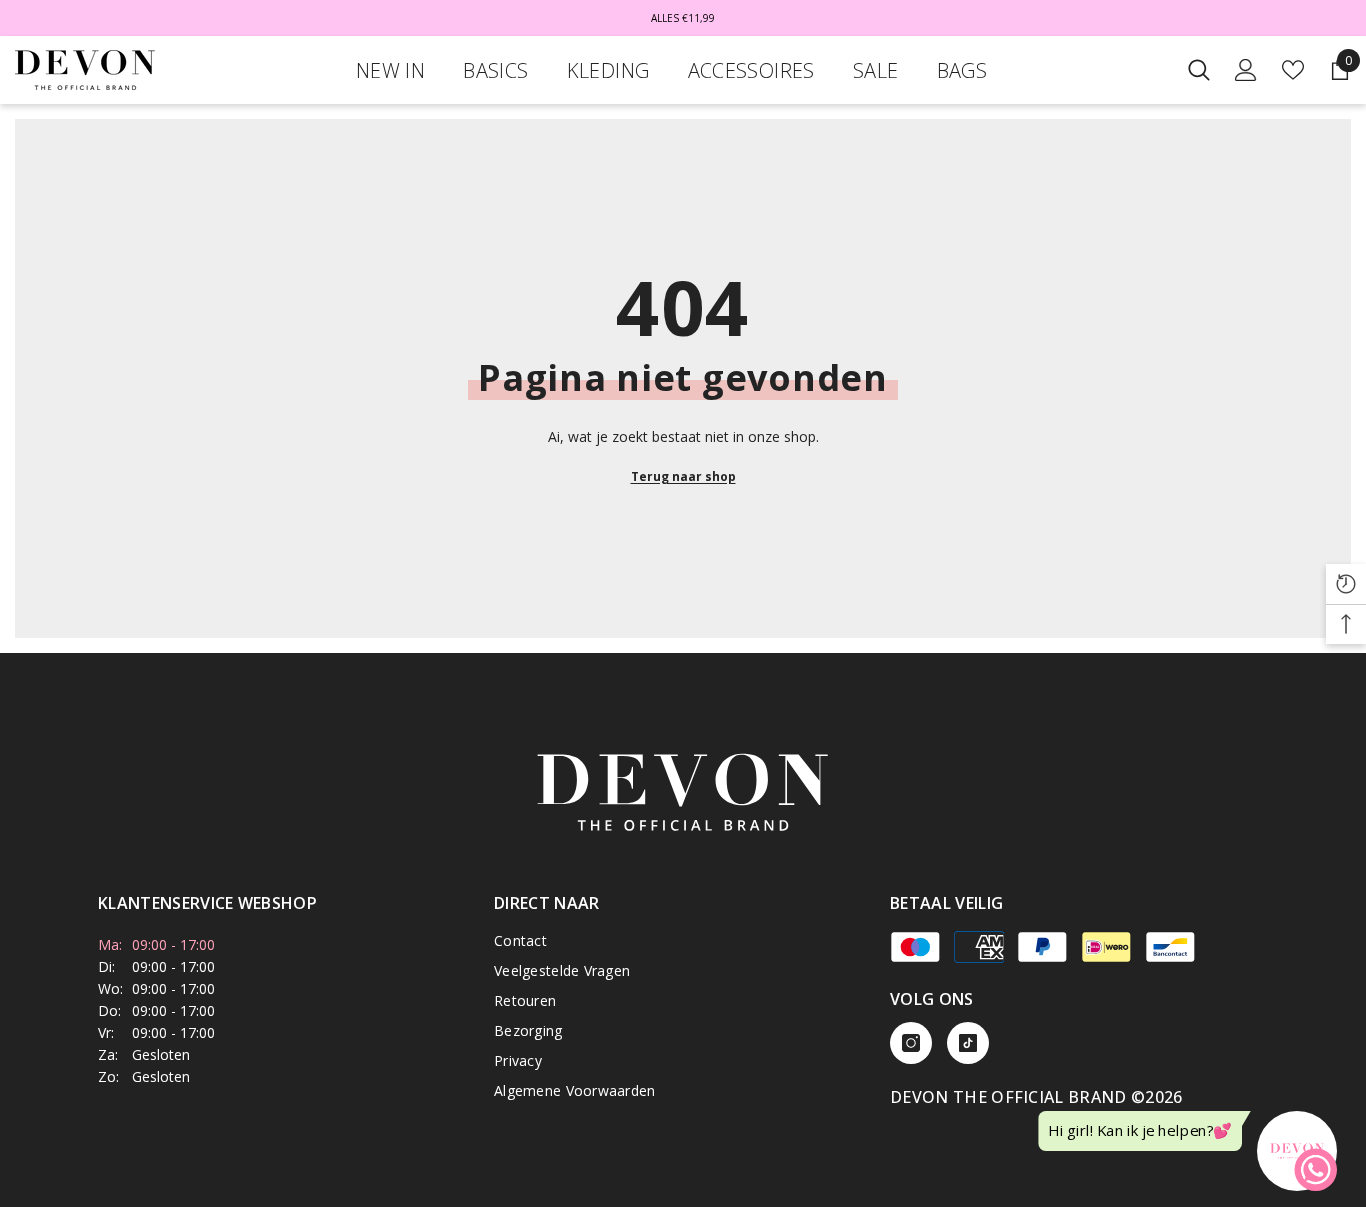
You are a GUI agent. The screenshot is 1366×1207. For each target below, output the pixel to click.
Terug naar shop (683, 476)
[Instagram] (911, 1043)
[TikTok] (968, 1043)
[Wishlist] (1293, 70)
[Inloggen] (1246, 70)
